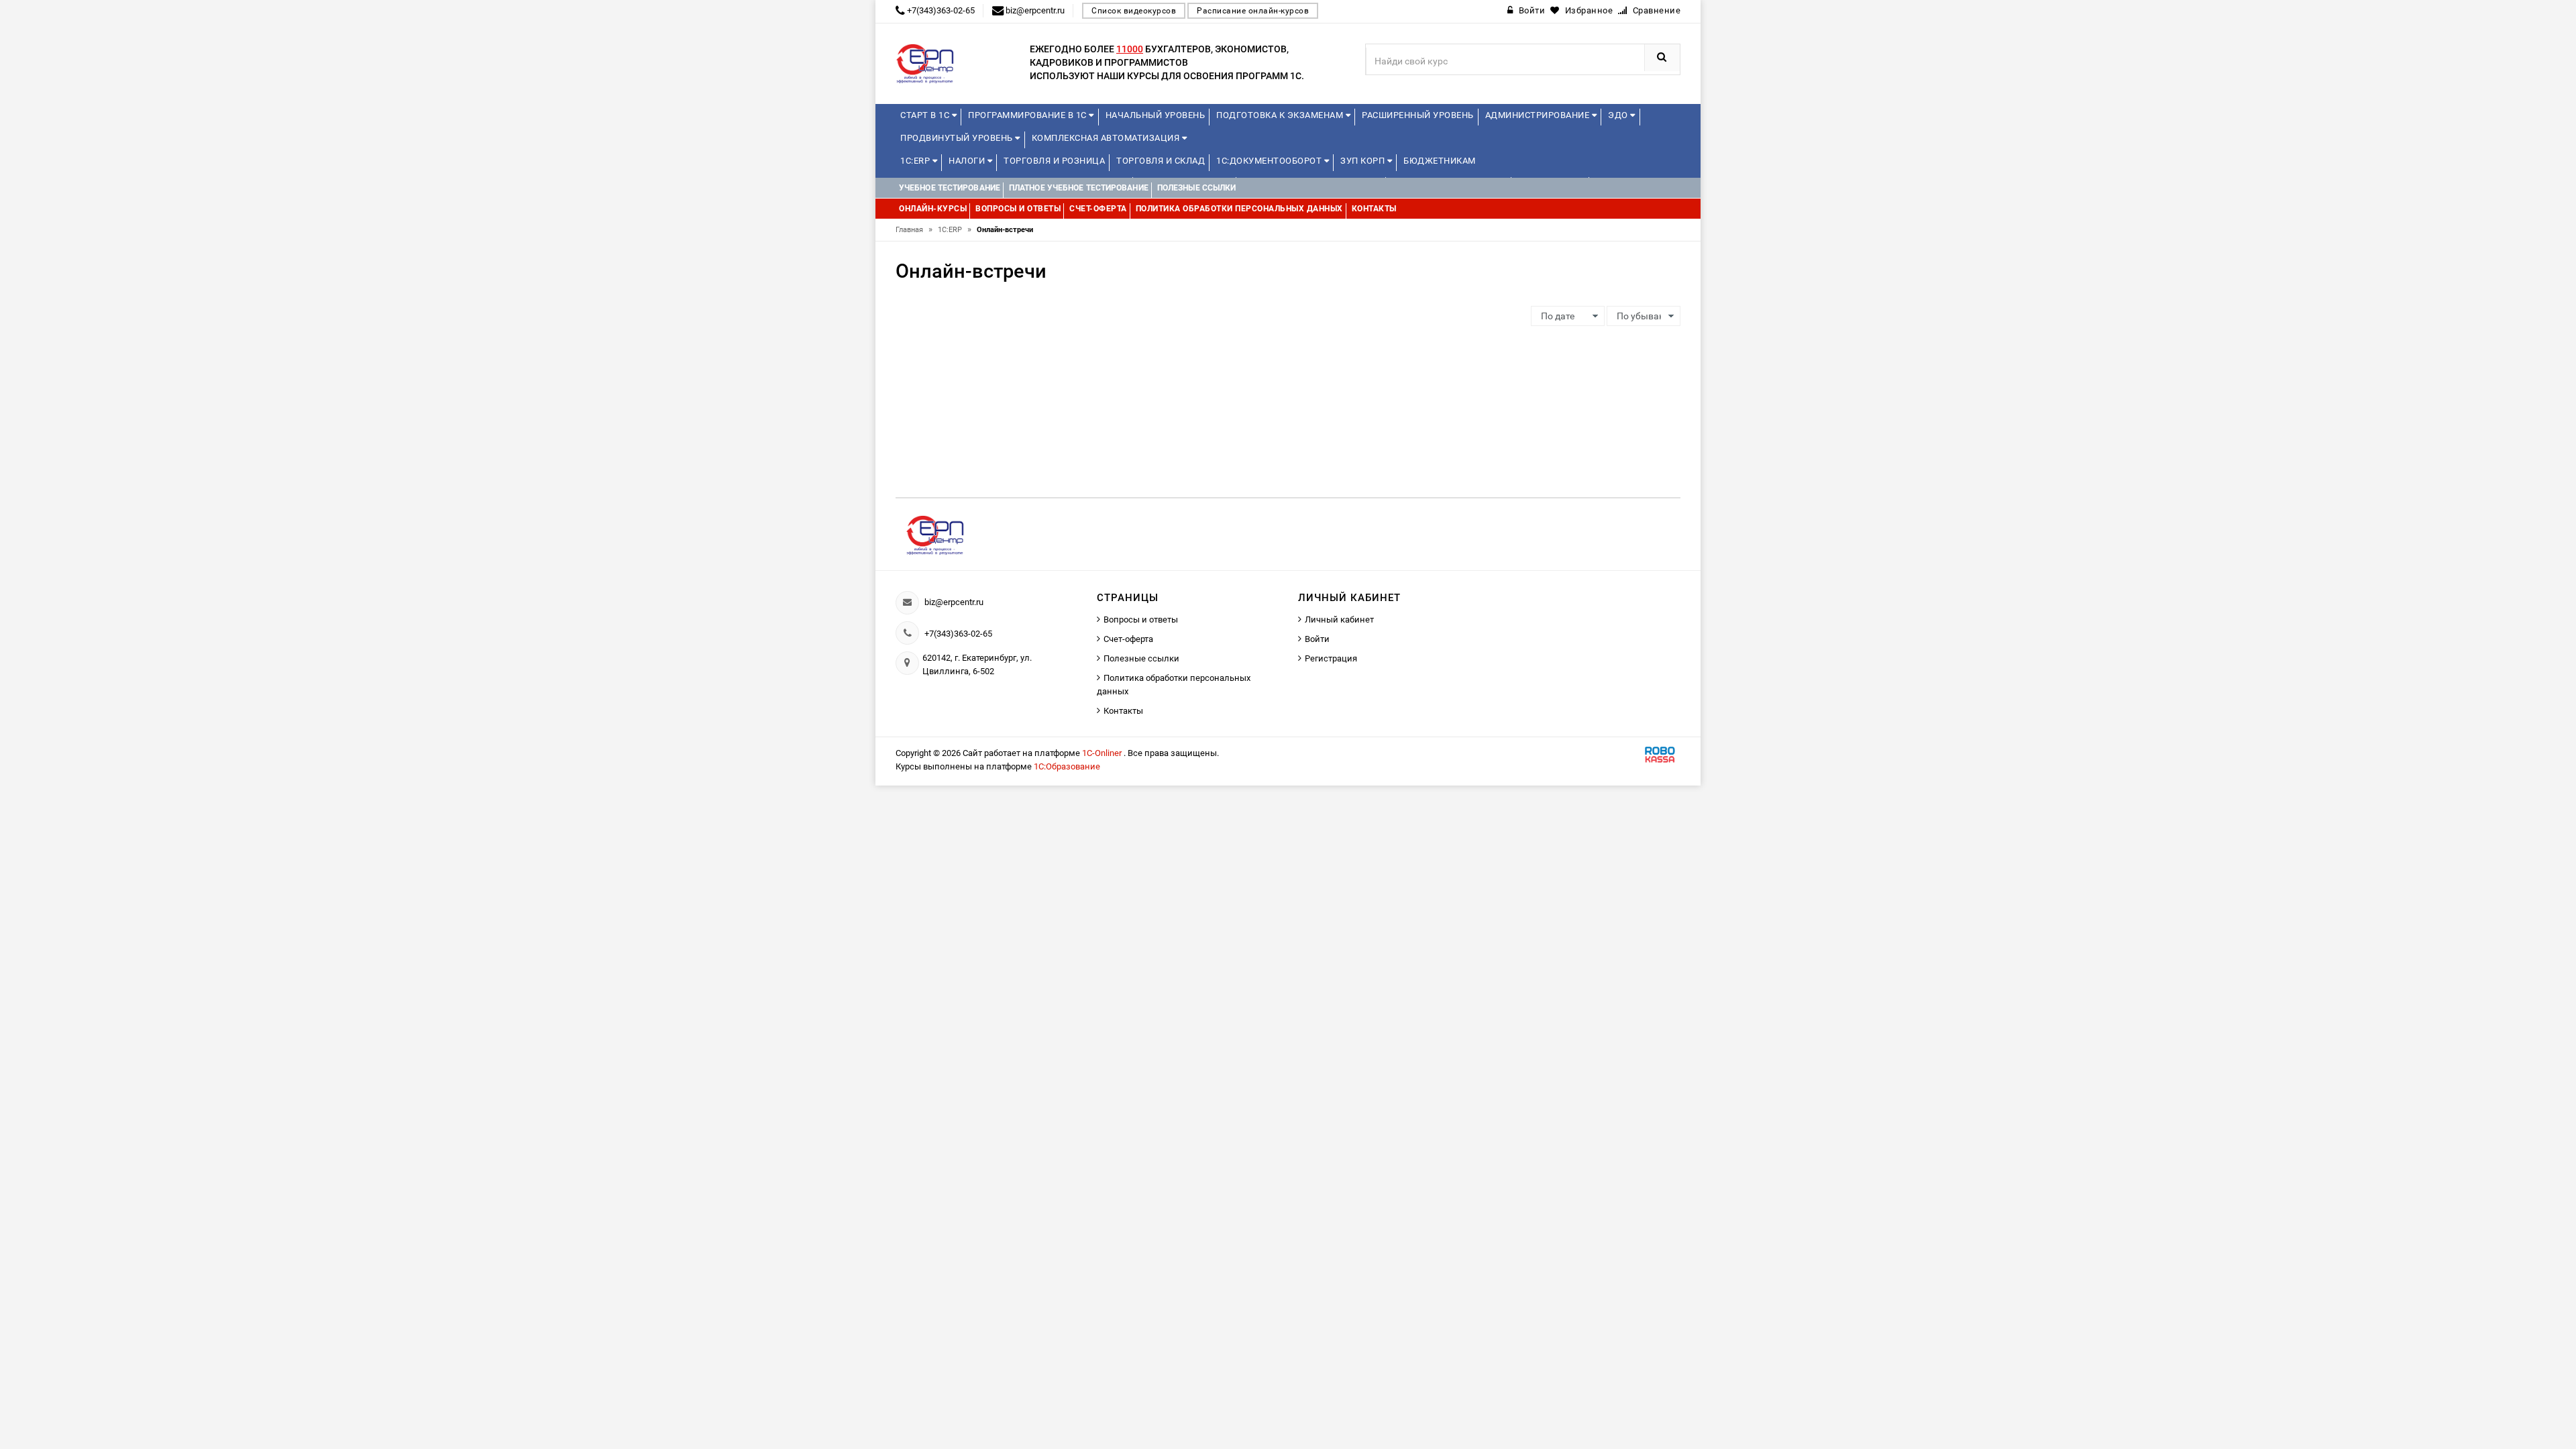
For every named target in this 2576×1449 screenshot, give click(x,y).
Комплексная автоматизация (1107, 138)
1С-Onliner (1103, 753)
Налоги (968, 161)
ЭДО (1619, 115)
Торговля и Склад (1161, 161)
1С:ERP (916, 161)
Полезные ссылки (1141, 658)
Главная (914, 230)
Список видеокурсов (1134, 11)
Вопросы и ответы (1141, 620)
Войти (1317, 639)
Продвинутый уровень (958, 138)
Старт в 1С (926, 115)
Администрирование (1539, 115)
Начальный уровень (1156, 115)
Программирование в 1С (1028, 115)
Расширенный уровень (1418, 115)
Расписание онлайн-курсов (1253, 11)
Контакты (1123, 711)
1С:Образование (1067, 766)
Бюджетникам (1440, 161)
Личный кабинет (1339, 620)
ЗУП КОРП (1364, 161)
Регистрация (1331, 658)
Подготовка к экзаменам (1281, 115)
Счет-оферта (1128, 639)
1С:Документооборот (1270, 161)
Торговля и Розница (1054, 161)
